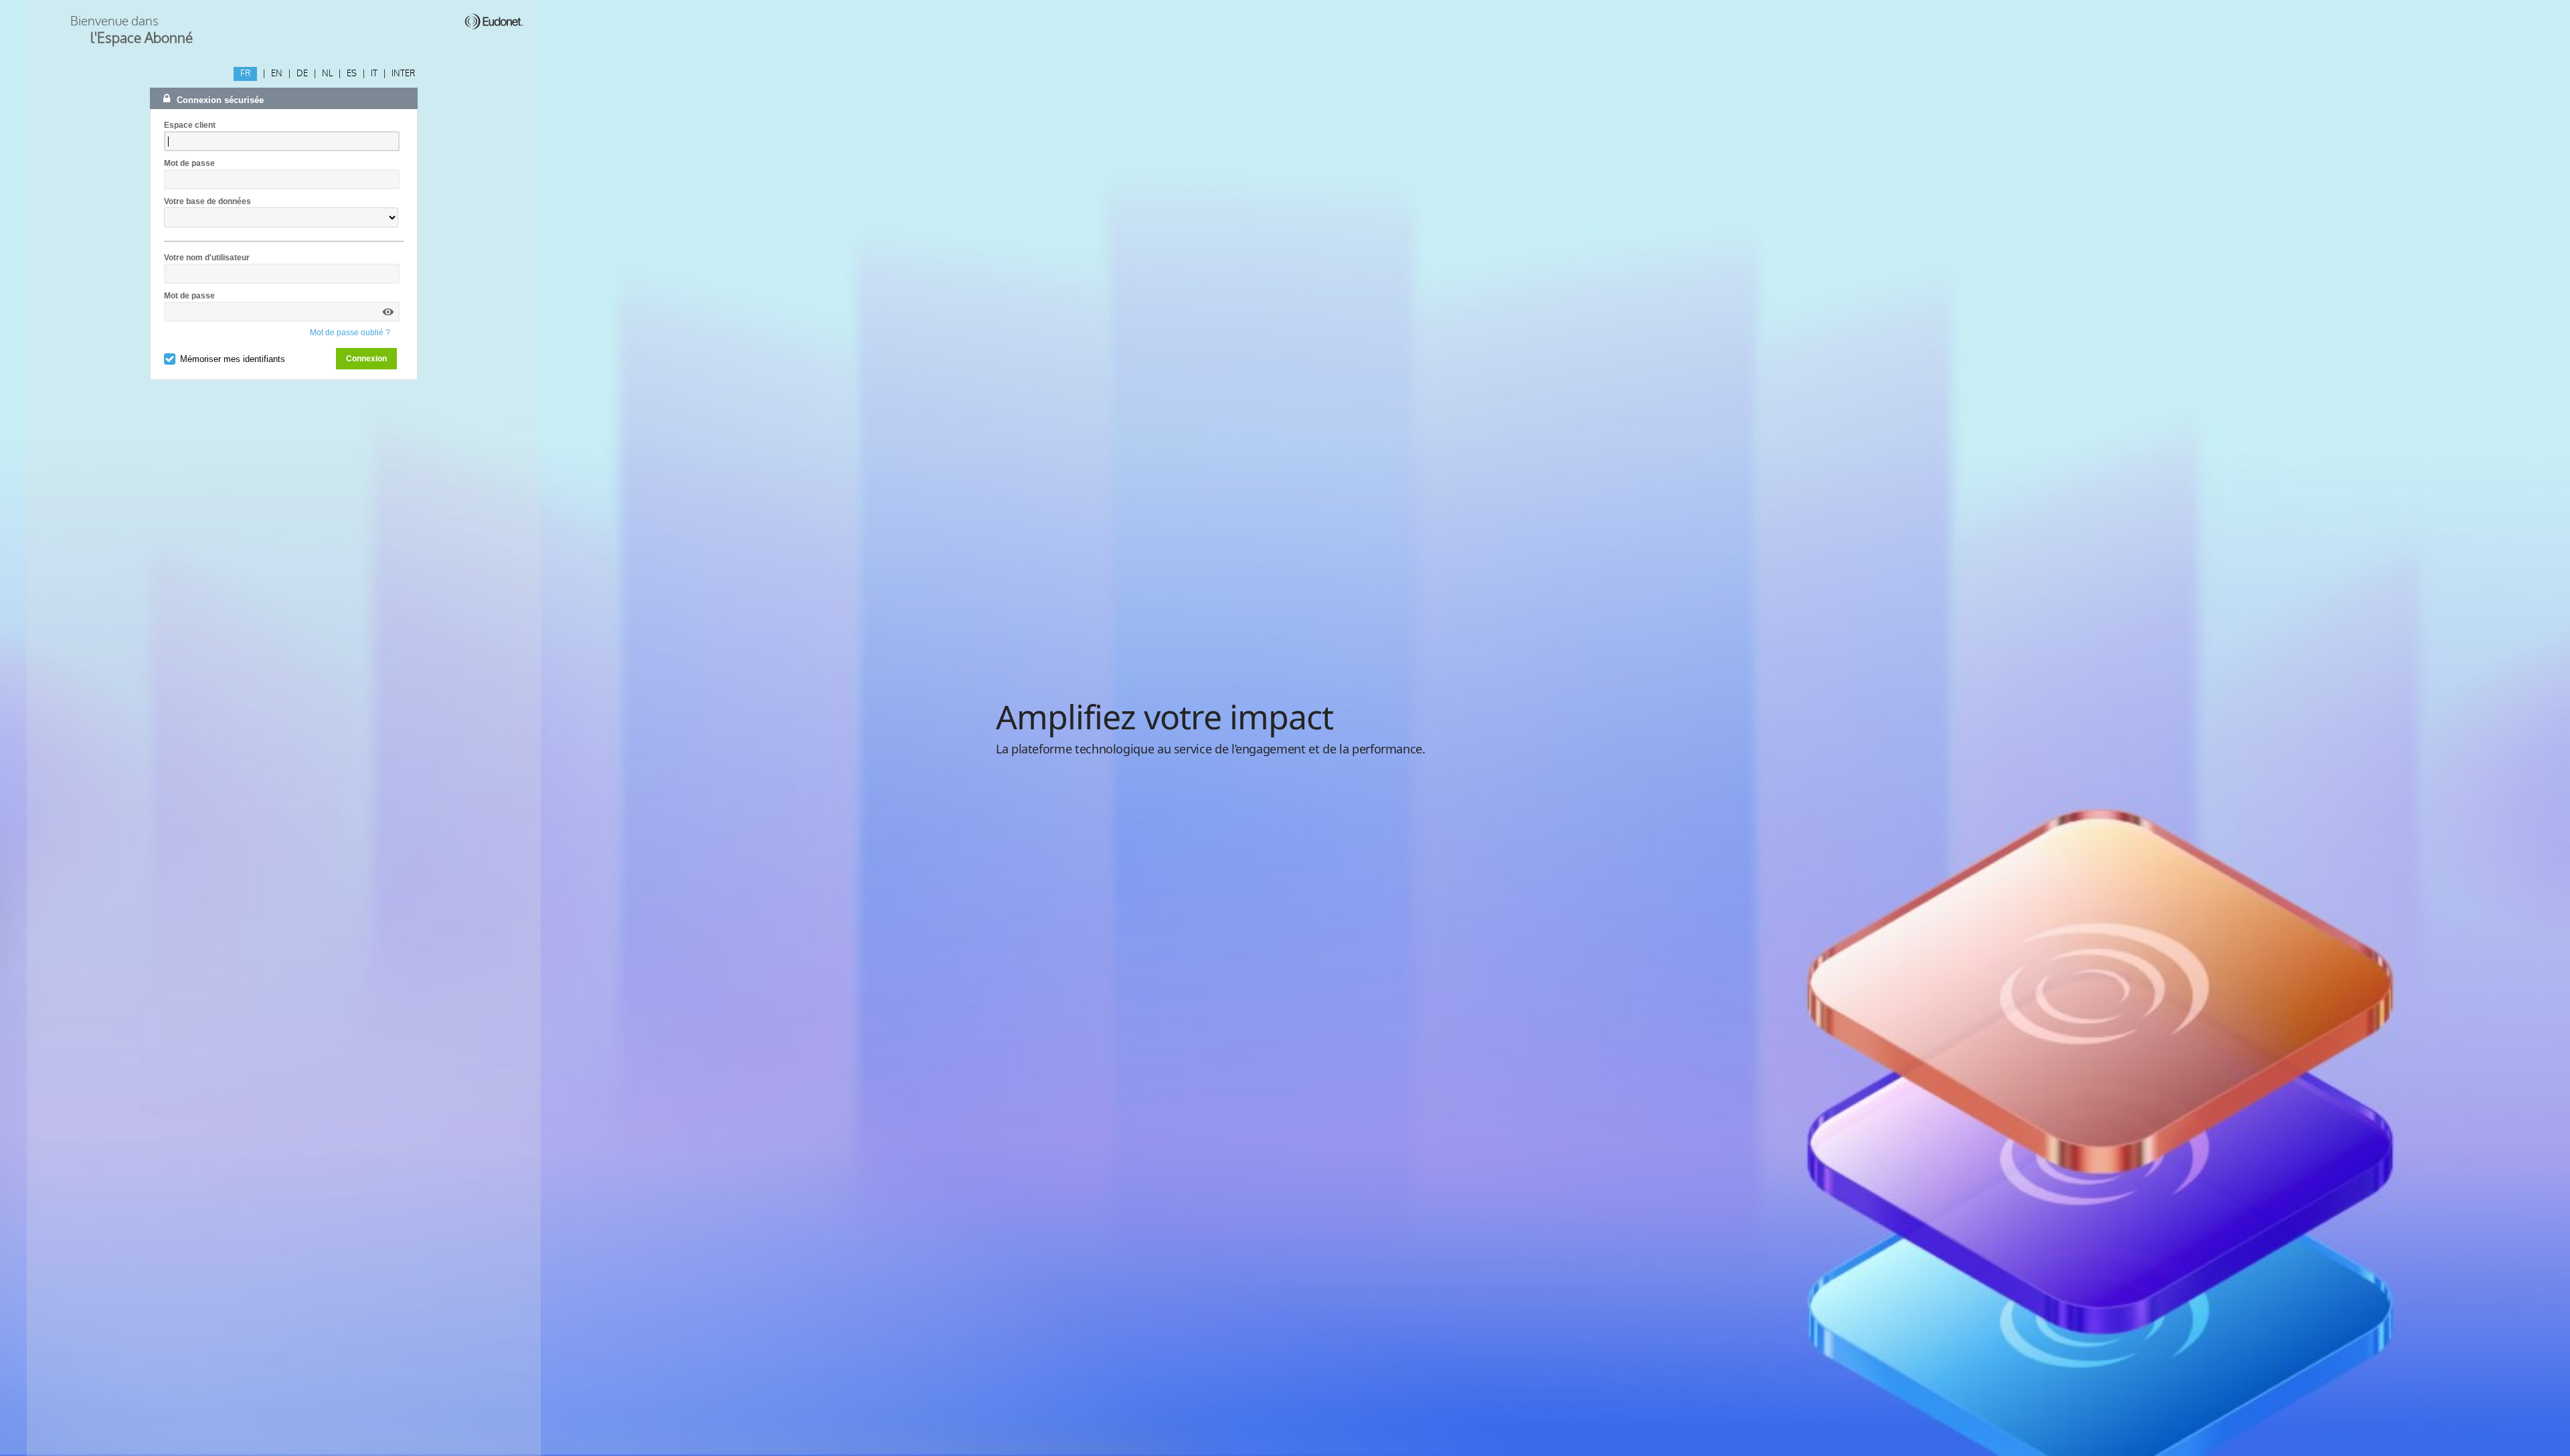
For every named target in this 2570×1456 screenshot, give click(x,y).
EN (277, 74)
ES (352, 74)
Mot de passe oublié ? (350, 333)
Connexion (366, 359)
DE (302, 74)
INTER (403, 74)
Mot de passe (189, 163)
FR (245, 74)
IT (374, 74)
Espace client (190, 125)
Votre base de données (207, 201)
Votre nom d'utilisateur (207, 258)
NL (327, 74)
